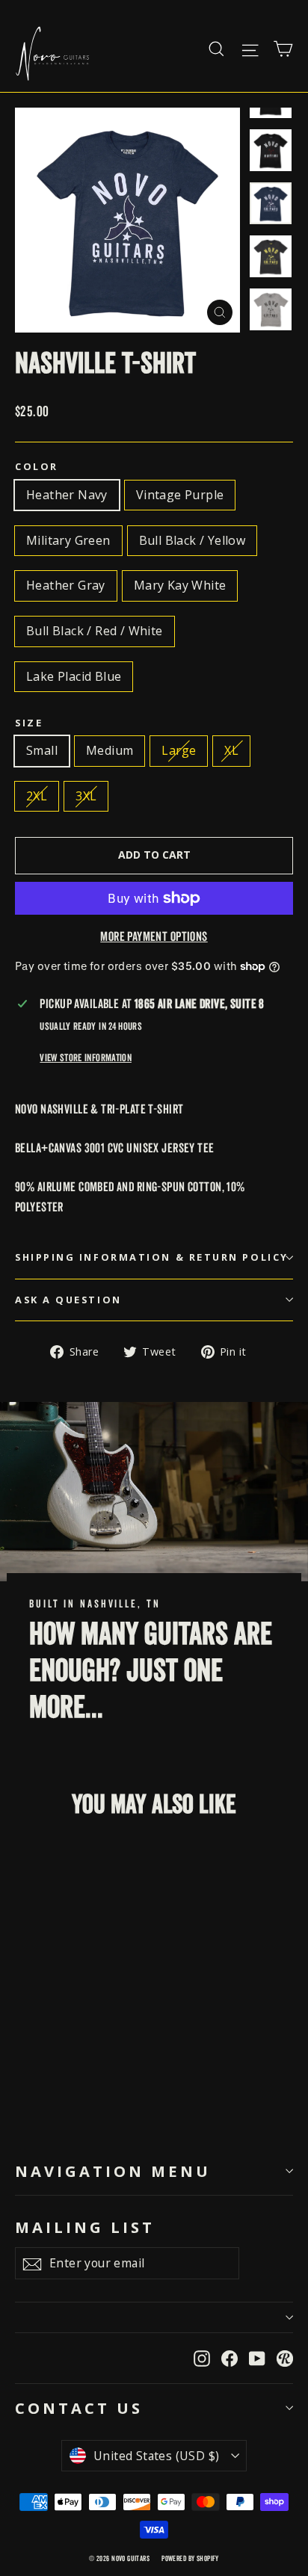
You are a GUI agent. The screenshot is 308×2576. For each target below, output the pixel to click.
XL (231, 750)
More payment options (154, 937)
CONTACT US (79, 2408)
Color (37, 467)
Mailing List (85, 2226)
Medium (110, 750)
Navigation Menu (113, 2171)
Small (42, 750)
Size (29, 723)
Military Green (68, 540)
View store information (85, 1058)
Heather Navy (67, 495)
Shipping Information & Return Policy (152, 1257)
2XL (37, 796)
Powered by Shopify (190, 2558)
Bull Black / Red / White (95, 631)
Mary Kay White (180, 585)
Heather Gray (66, 585)
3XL (86, 796)
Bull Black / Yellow (192, 540)
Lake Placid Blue (74, 676)
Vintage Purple (180, 495)
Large (179, 750)
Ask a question (68, 1300)
